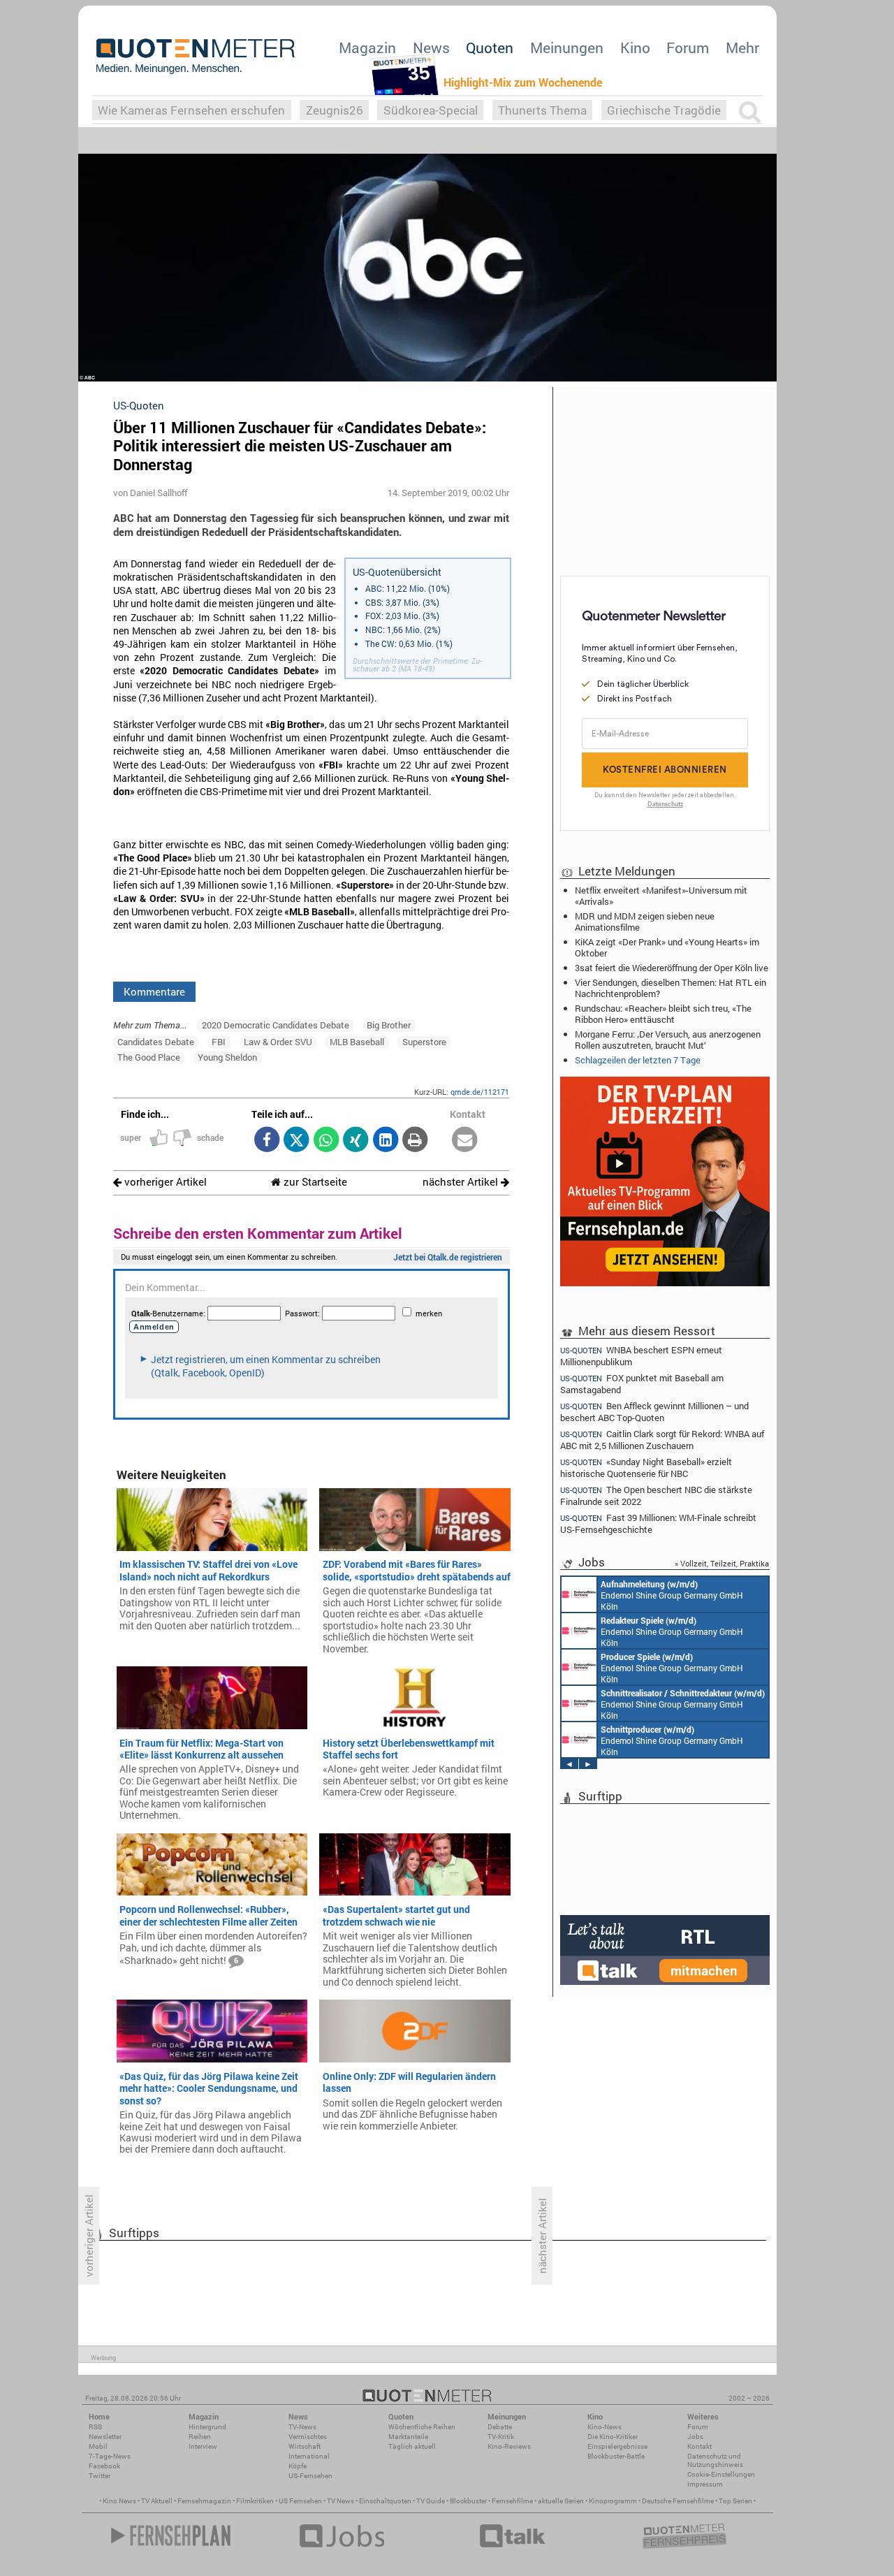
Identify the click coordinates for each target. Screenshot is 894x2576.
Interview (203, 2446)
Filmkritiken (255, 2501)
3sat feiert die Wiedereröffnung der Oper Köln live (672, 968)
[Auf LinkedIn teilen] (385, 1141)
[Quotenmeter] (196, 56)
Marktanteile (408, 2437)
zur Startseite (314, 1182)
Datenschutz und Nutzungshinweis (715, 2460)
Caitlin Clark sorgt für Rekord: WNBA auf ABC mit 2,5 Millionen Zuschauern (662, 1440)
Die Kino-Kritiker (613, 2437)
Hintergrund (207, 2427)
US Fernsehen (300, 2501)
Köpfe (298, 2466)
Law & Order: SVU (278, 1042)
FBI (219, 1042)
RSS (95, 2427)
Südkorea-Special (431, 110)
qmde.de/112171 (480, 1092)
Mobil (98, 2446)
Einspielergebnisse (617, 2446)
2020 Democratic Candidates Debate (276, 1025)
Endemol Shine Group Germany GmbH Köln (672, 1595)
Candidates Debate (156, 1042)
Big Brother (389, 1025)
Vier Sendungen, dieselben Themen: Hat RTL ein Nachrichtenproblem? (670, 988)
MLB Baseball (357, 1042)
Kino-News (604, 2427)
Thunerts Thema (542, 110)
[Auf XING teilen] (356, 1141)
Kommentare (154, 991)
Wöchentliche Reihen (422, 2427)
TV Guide (431, 2501)
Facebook (104, 2466)
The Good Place (149, 1057)
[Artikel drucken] (415, 1141)
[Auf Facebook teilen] (266, 1141)
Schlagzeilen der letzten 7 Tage (638, 1060)
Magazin (367, 48)
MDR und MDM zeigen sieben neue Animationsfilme (645, 922)
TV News (340, 2501)
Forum (688, 48)
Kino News (119, 2501)
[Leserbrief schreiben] (465, 1141)
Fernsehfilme (512, 2501)
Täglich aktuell (412, 2446)
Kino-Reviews (509, 2446)
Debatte (500, 2427)
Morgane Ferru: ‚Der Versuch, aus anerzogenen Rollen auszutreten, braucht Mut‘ (668, 1040)
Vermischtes (308, 2437)
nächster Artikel (462, 1182)
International (309, 2456)
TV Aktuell (157, 2501)
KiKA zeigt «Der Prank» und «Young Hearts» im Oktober (667, 947)
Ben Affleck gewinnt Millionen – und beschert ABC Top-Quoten (654, 1412)
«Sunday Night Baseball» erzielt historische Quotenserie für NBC (646, 1468)
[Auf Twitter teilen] (296, 1141)
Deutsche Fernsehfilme (678, 2501)
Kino (635, 48)
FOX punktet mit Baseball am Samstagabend (642, 1384)
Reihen (200, 2437)
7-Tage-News (110, 2456)
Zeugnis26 (335, 110)
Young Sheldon (227, 1057)
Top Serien (735, 2501)
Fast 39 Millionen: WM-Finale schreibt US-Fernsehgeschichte (658, 1523)
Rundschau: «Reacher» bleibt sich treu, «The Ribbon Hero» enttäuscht (663, 1014)
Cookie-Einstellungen (721, 2474)
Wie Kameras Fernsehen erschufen (191, 110)
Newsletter (105, 2437)
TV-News (302, 2427)
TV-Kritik (501, 2437)
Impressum (705, 2484)
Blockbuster (468, 2501)
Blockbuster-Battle (616, 2456)
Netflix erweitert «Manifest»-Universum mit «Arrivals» (661, 896)
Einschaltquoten (385, 2501)
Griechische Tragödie (664, 110)
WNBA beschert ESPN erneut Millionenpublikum (641, 1355)
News (431, 48)
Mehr (742, 48)
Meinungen (567, 48)
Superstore (424, 1042)
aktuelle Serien (561, 2501)
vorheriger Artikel (164, 1182)
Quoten (490, 48)
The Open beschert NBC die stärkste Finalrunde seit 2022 (656, 1496)
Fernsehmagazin (204, 2501)
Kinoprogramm (613, 2501)
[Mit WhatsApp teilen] (326, 1141)
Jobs (695, 2437)
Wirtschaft (305, 2446)
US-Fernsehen (310, 2476)
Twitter (100, 2476)
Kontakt (699, 2446)
